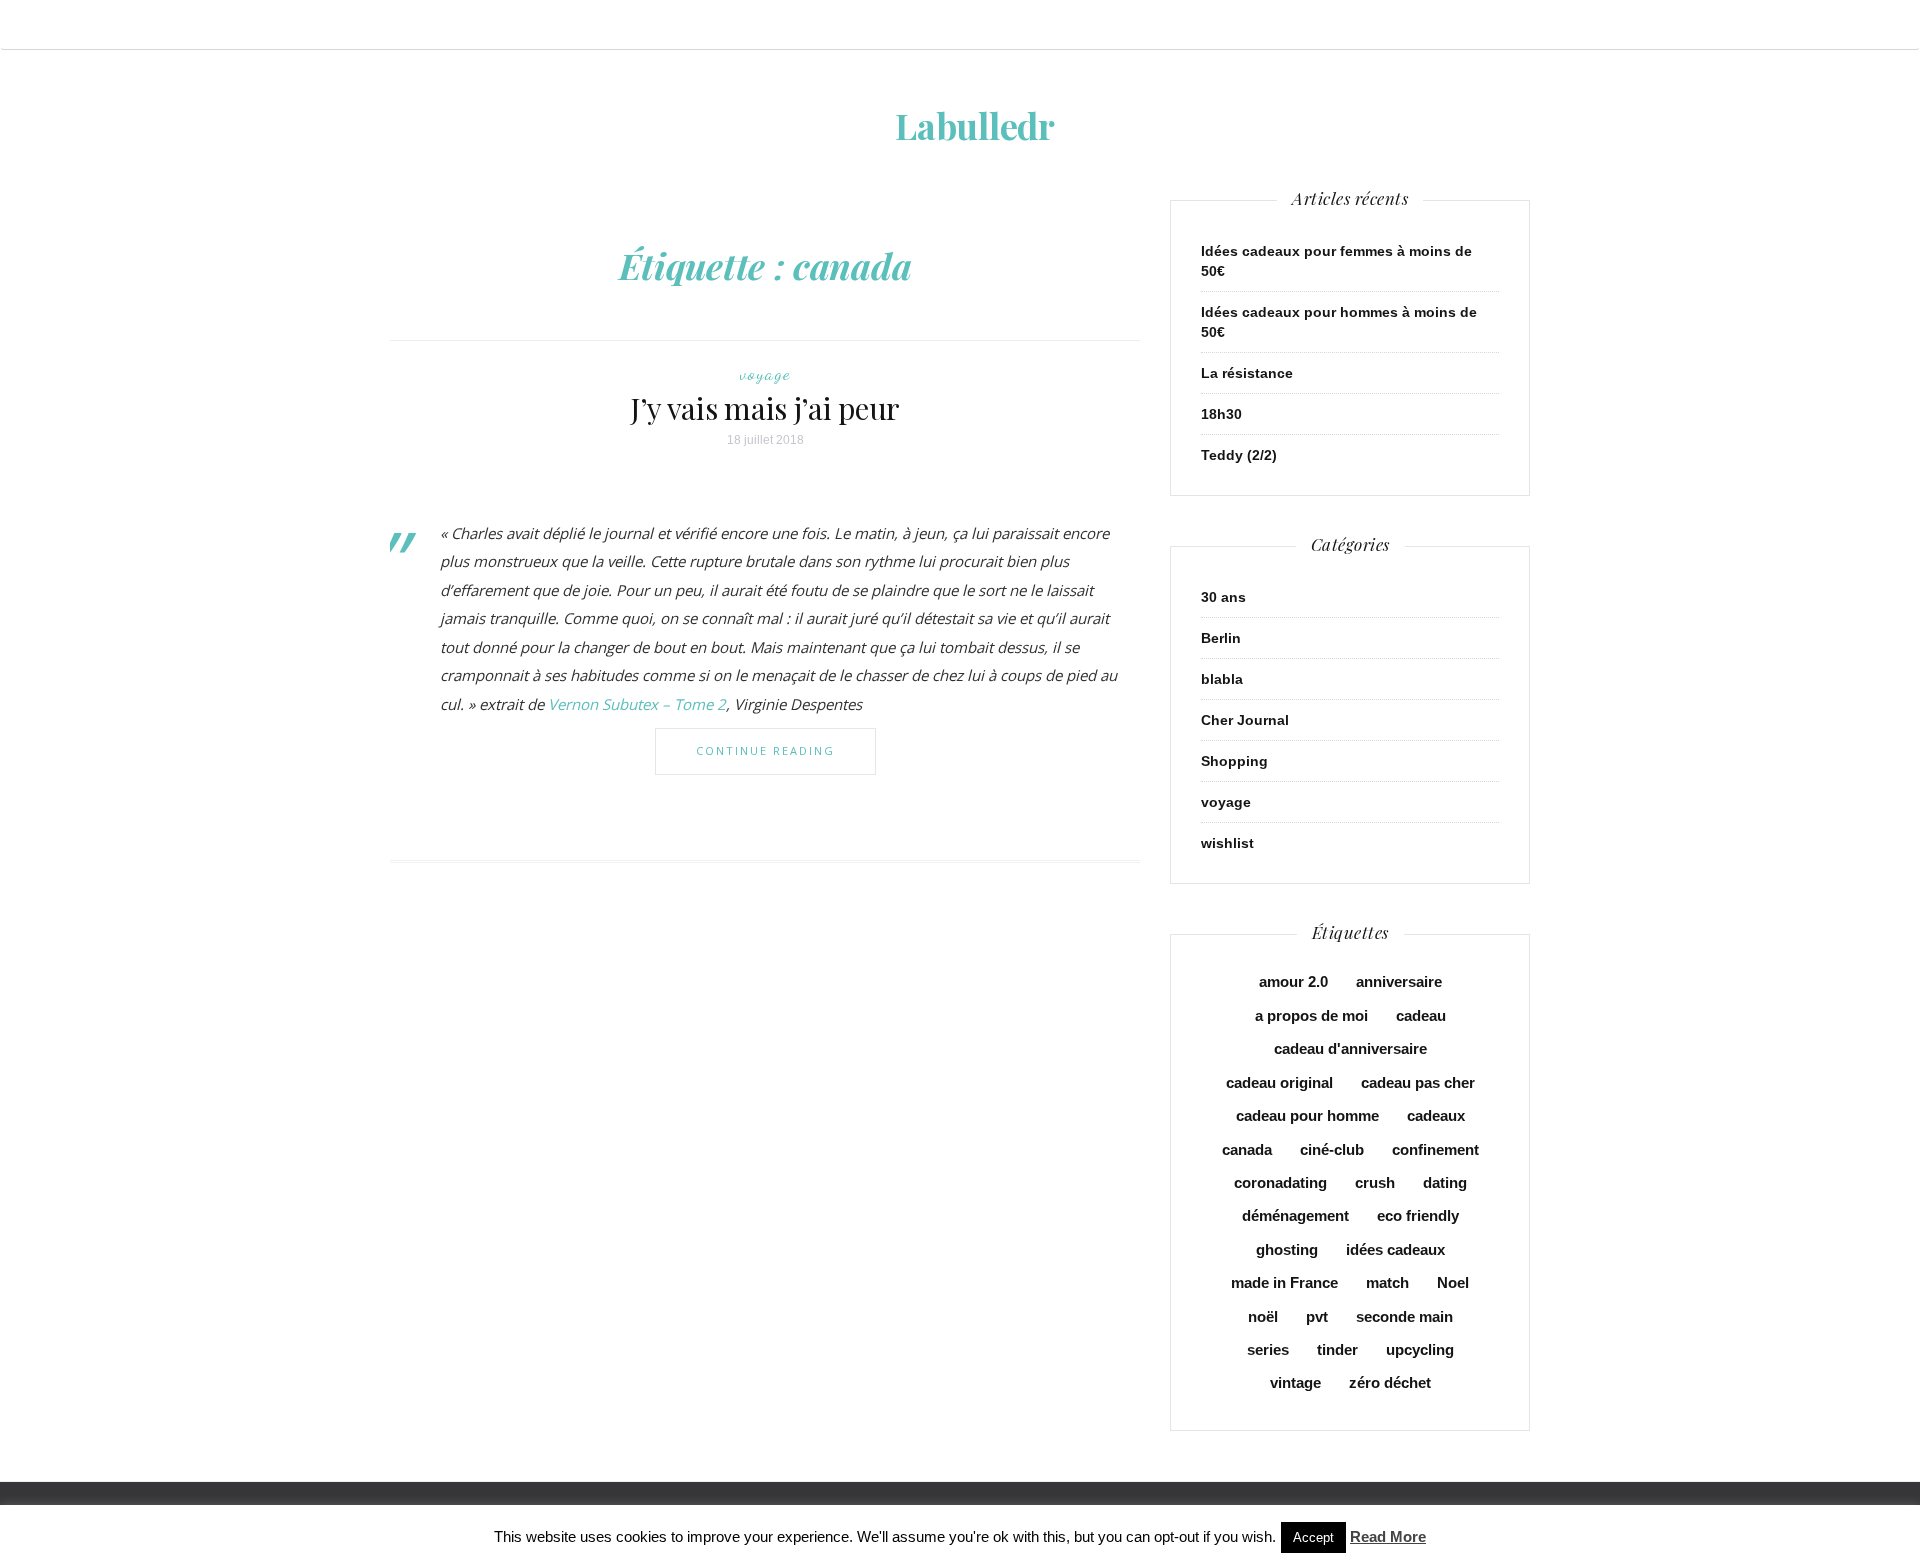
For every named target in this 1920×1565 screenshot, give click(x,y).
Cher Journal (1245, 720)
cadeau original (1279, 1082)
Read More (1388, 1536)
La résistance (1247, 373)
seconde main (1404, 1316)
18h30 (1221, 414)
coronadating (1280, 1182)
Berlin (1221, 638)
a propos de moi (1311, 1015)
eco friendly (1418, 1215)
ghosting (1287, 1249)
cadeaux (1436, 1115)
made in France (1284, 1282)
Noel (1453, 1282)
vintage (1295, 1382)
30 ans (1223, 597)
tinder (1337, 1349)
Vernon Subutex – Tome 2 (637, 704)
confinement (1435, 1149)
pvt (1317, 1316)
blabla (1222, 679)
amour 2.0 (1293, 981)
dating (1445, 1182)
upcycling (1420, 1349)
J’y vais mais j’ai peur (765, 408)
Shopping (1234, 761)
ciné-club (1332, 1149)
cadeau (1421, 1015)
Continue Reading (765, 750)
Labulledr (974, 125)
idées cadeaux (1395, 1249)
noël (1263, 1316)
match (1387, 1282)
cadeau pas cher (1418, 1082)
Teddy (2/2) (1239, 455)
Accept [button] (1313, 1537)
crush (1375, 1182)
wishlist (1227, 843)
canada (1247, 1149)
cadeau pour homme (1307, 1115)
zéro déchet (1390, 1382)
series (1268, 1349)
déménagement (1295, 1215)
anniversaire (1399, 981)
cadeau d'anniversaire (1350, 1048)
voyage (765, 373)
